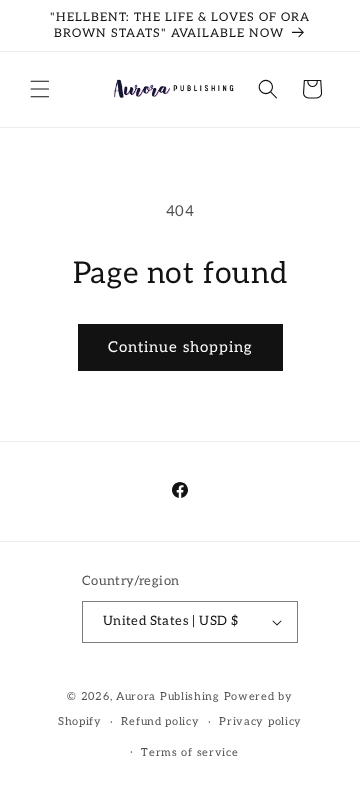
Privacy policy (260, 721)
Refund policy (160, 721)
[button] (40, 89)
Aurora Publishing (168, 696)
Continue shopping (180, 347)
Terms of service (189, 752)
